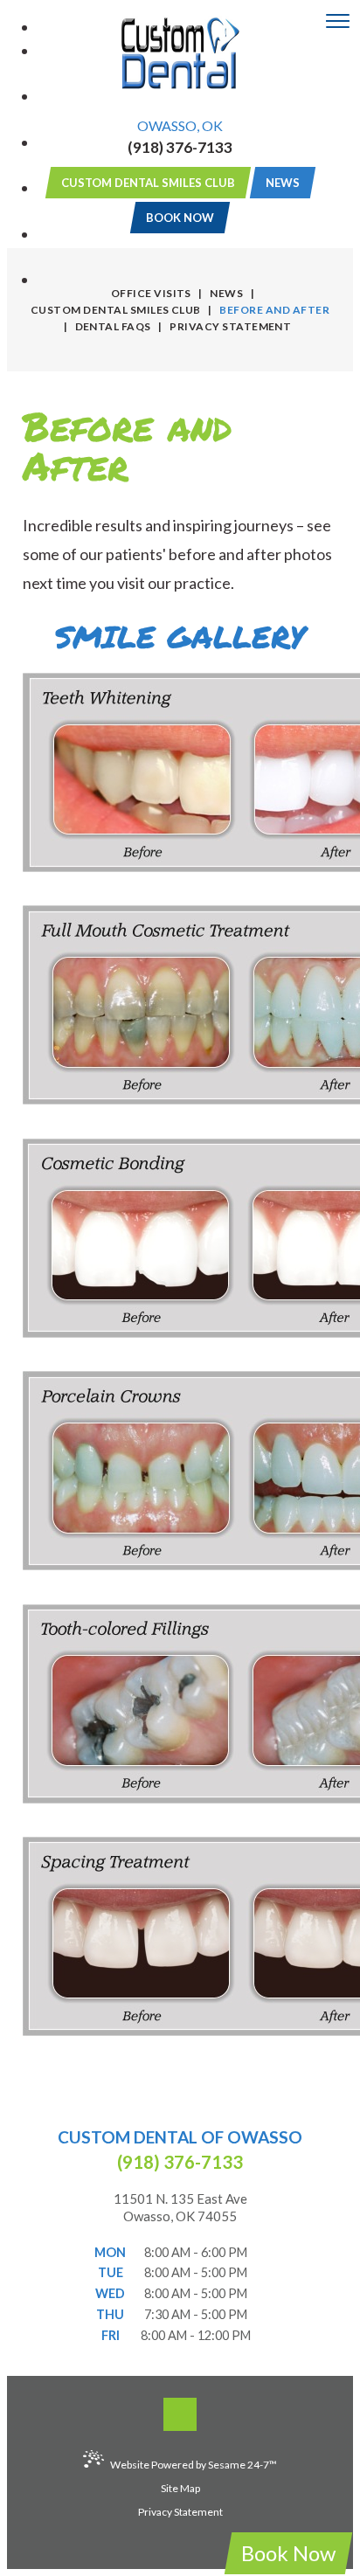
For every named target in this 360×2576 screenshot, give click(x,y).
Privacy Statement (230, 326)
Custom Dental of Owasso (180, 2137)
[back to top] (180, 2414)
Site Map (180, 2488)
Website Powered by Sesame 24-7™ (194, 2465)
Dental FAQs (113, 326)
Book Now (288, 2553)
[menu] (338, 22)
